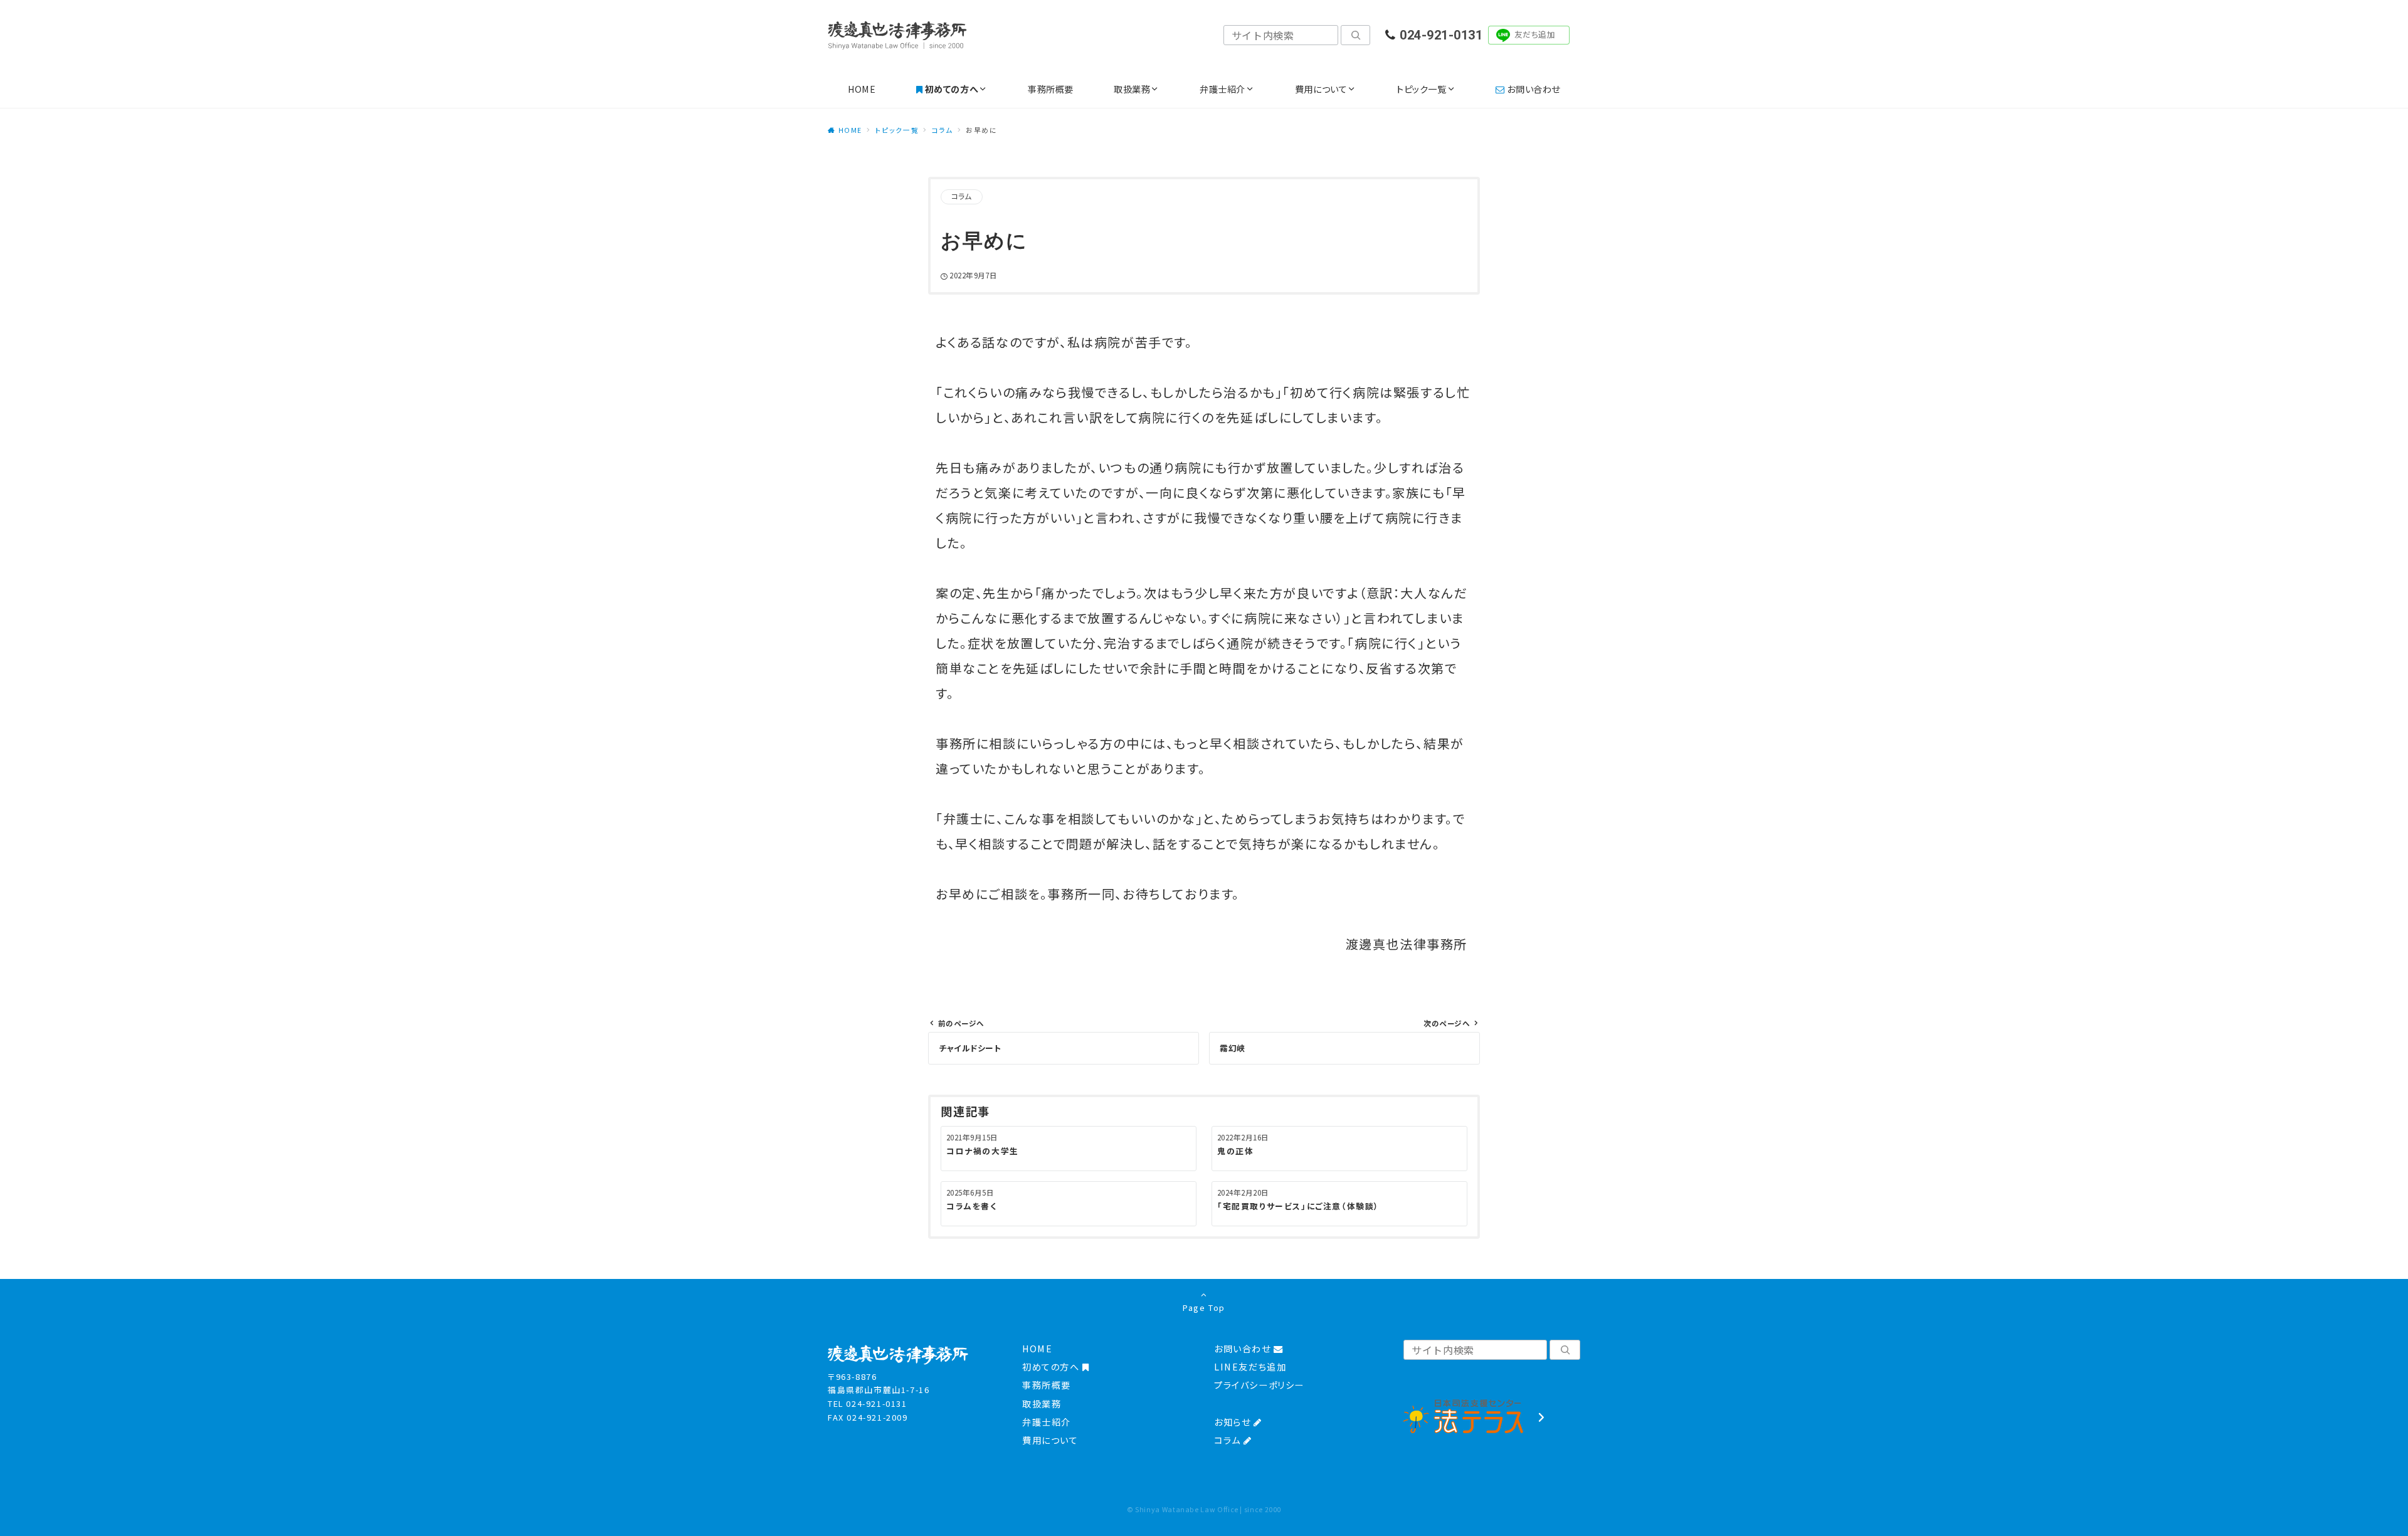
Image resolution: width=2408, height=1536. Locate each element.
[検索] (1355, 35)
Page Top (1204, 1307)
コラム (962, 196)
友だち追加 (1535, 34)
